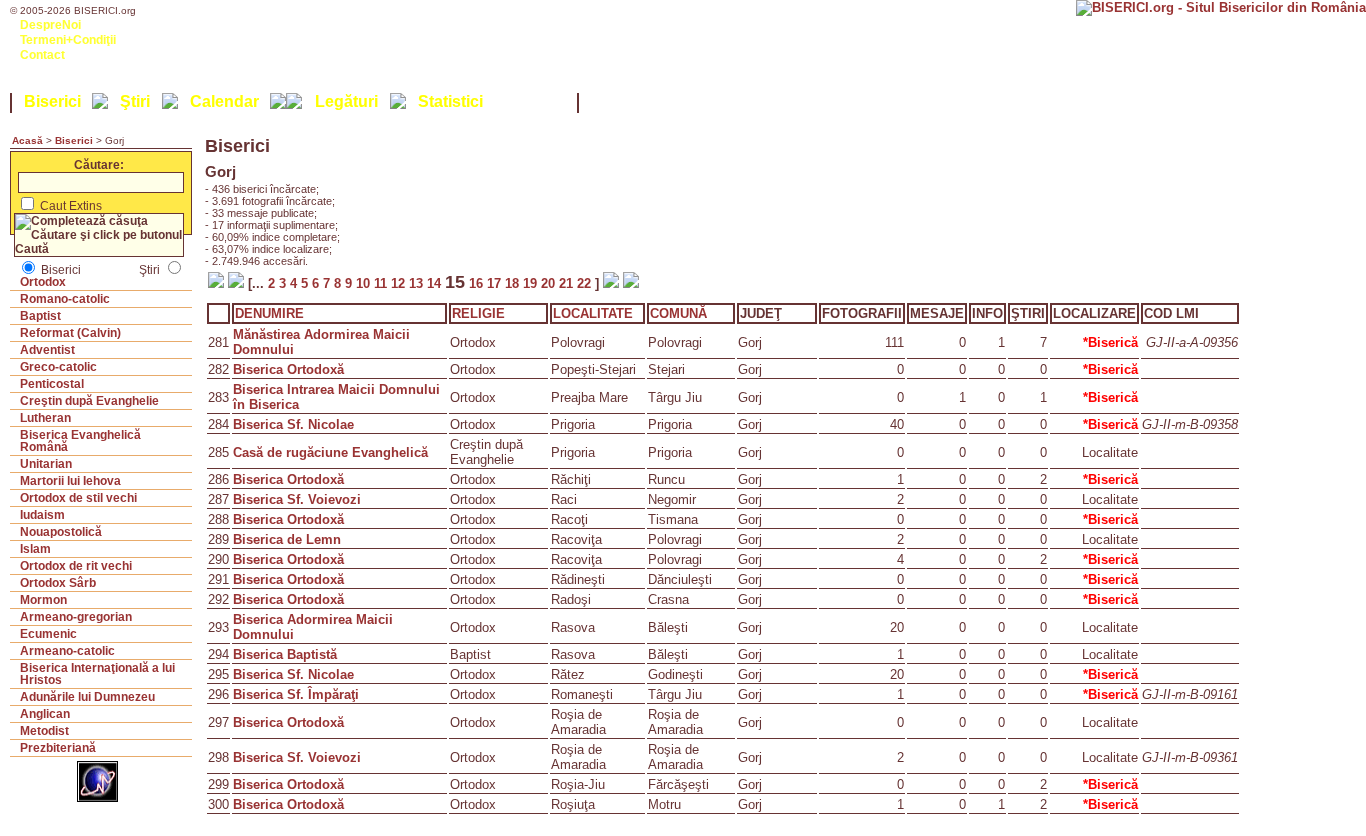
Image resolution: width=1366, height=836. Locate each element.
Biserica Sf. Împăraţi (296, 694)
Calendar (224, 101)
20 (550, 283)
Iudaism (42, 515)
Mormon (43, 600)
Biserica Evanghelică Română (80, 441)
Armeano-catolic (67, 651)
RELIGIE (478, 313)
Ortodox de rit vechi (76, 566)
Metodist (44, 731)
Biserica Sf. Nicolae (293, 424)
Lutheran (45, 418)
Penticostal (52, 384)
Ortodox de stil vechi (78, 498)
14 (436, 283)
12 (400, 283)
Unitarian (46, 464)
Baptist (40, 316)
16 (476, 283)
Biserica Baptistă (285, 654)
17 (496, 283)
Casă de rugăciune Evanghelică (330, 452)
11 (382, 283)
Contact (42, 55)
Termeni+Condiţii (68, 40)
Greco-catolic (58, 367)
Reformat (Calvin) (70, 333)
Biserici (52, 101)
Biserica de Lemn (287, 539)
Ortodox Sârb (58, 583)
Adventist (47, 350)
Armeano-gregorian (76, 617)
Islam (35, 549)
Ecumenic (48, 634)
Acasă (27, 140)
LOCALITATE (593, 313)
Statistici (450, 101)
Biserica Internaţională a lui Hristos (97, 674)
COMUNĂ (678, 313)
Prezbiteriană (58, 748)
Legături (346, 101)
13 (418, 283)
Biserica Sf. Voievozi (297, 499)
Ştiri (135, 101)
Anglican (45, 714)
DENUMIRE (269, 313)
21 (568, 283)
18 (514, 283)
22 (586, 283)
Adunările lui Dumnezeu (87, 697)
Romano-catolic (65, 299)
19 (532, 283)
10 (365, 283)
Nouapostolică (61, 532)
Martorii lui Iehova (70, 481)
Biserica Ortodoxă (288, 369)
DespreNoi (50, 25)
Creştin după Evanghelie (89, 401)
